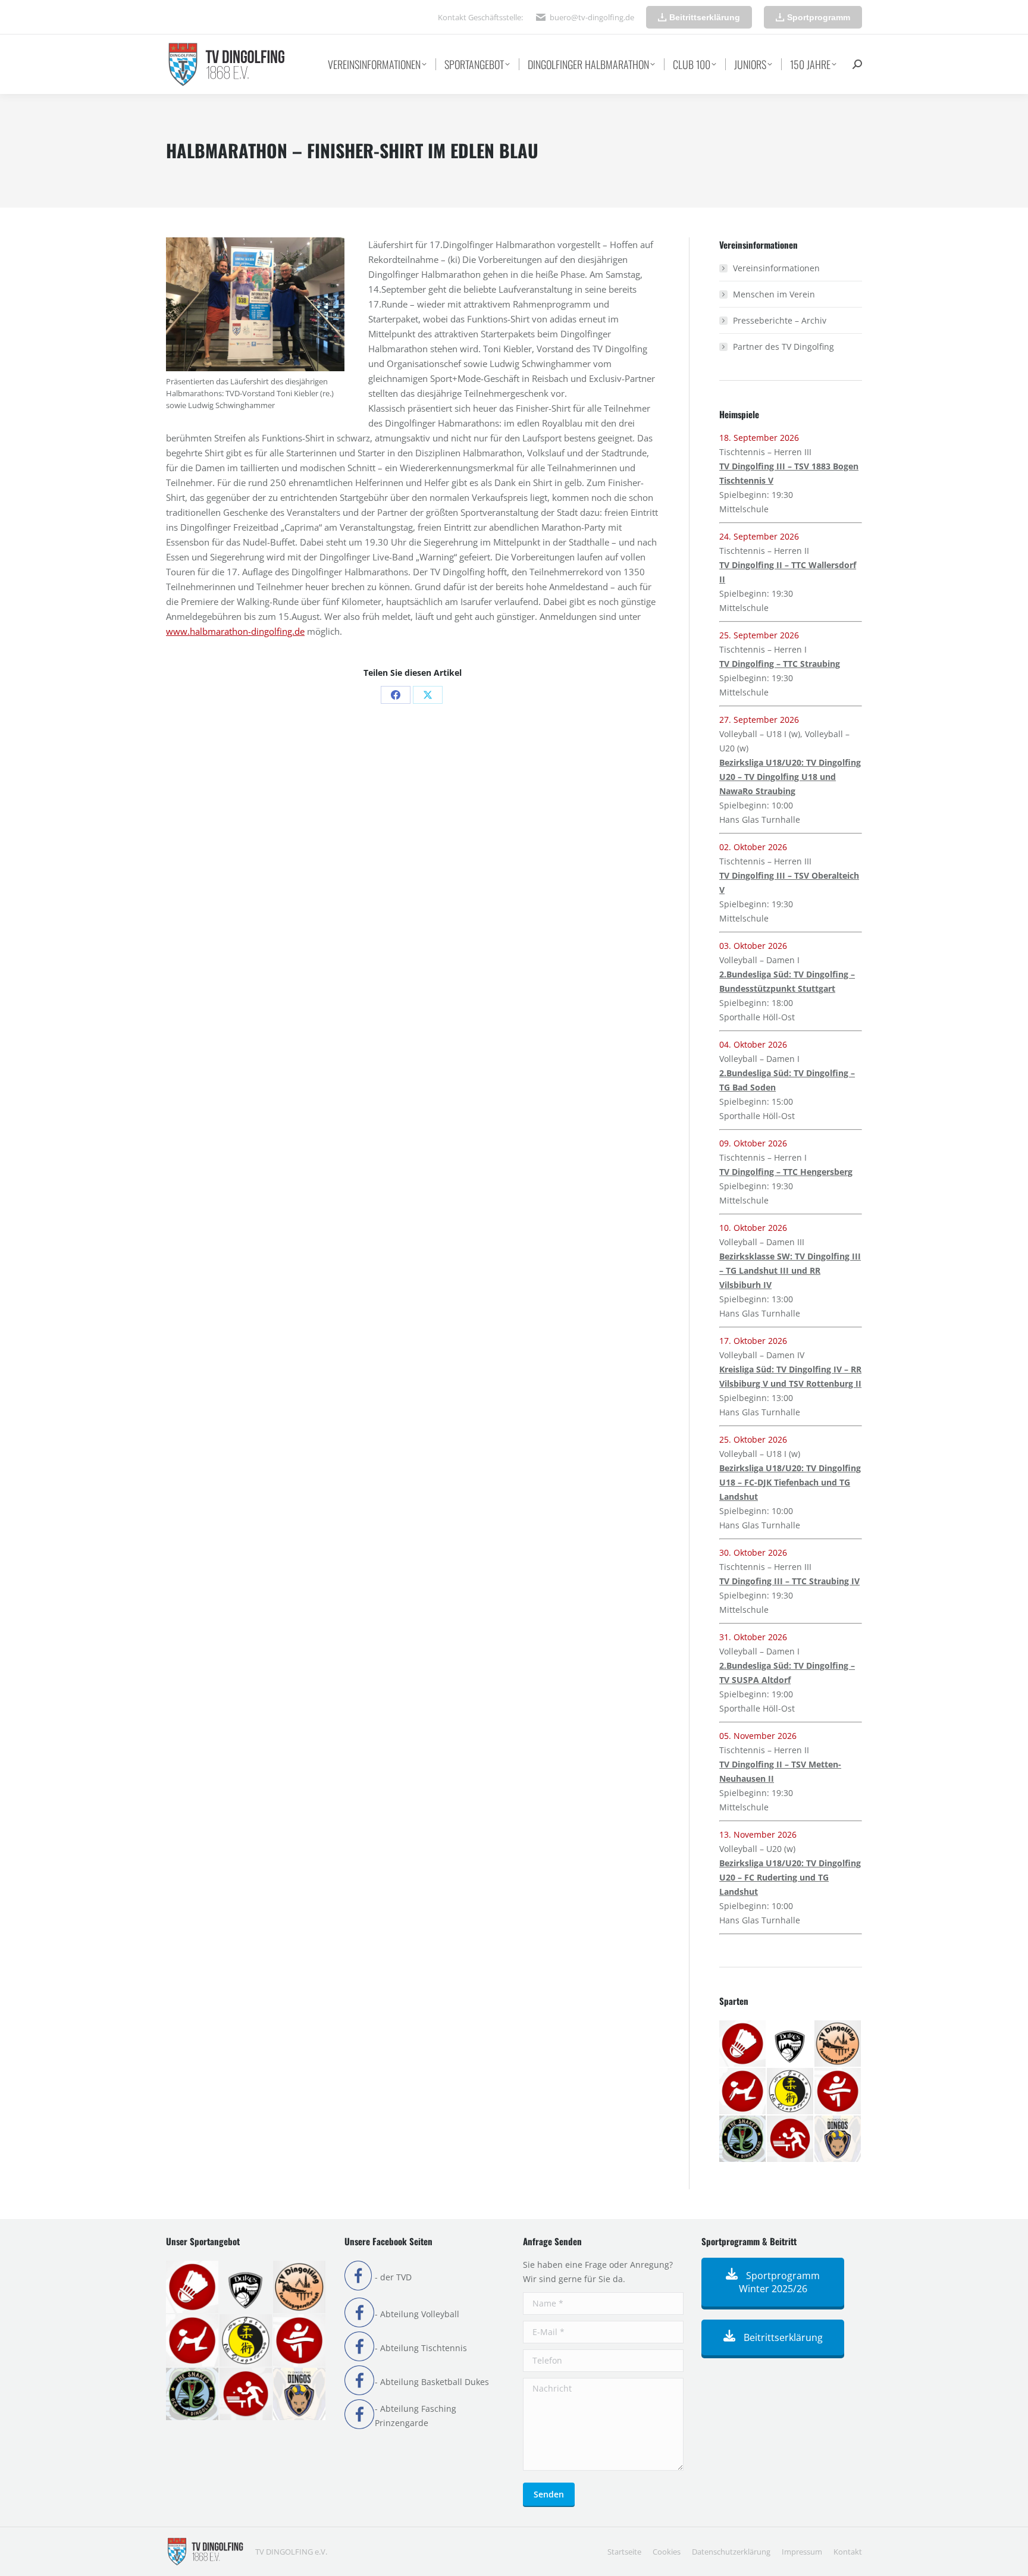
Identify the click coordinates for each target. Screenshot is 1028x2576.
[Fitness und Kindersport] (743, 2092)
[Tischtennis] (791, 2139)
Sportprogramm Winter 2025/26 (780, 2282)
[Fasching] (838, 2044)
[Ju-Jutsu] (791, 2092)
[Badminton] (743, 2044)
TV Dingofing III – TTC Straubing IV (789, 1581)
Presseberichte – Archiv (780, 320)
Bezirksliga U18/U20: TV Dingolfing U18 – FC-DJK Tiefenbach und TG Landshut (790, 1482)
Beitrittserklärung (782, 2337)
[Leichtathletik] (838, 2092)
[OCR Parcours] (743, 2139)
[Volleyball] (838, 2139)
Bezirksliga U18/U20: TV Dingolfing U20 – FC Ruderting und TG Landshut (790, 1877)
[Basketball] (791, 2044)
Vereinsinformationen (776, 268)
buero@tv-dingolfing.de (592, 17)
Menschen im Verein (774, 294)
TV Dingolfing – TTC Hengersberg (786, 1172)
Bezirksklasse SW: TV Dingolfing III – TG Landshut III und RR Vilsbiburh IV (790, 1270)
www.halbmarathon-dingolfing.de (235, 631)
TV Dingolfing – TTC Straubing (780, 664)
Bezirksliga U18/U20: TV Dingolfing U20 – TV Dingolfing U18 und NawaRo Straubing (790, 777)
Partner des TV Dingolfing (783, 347)
